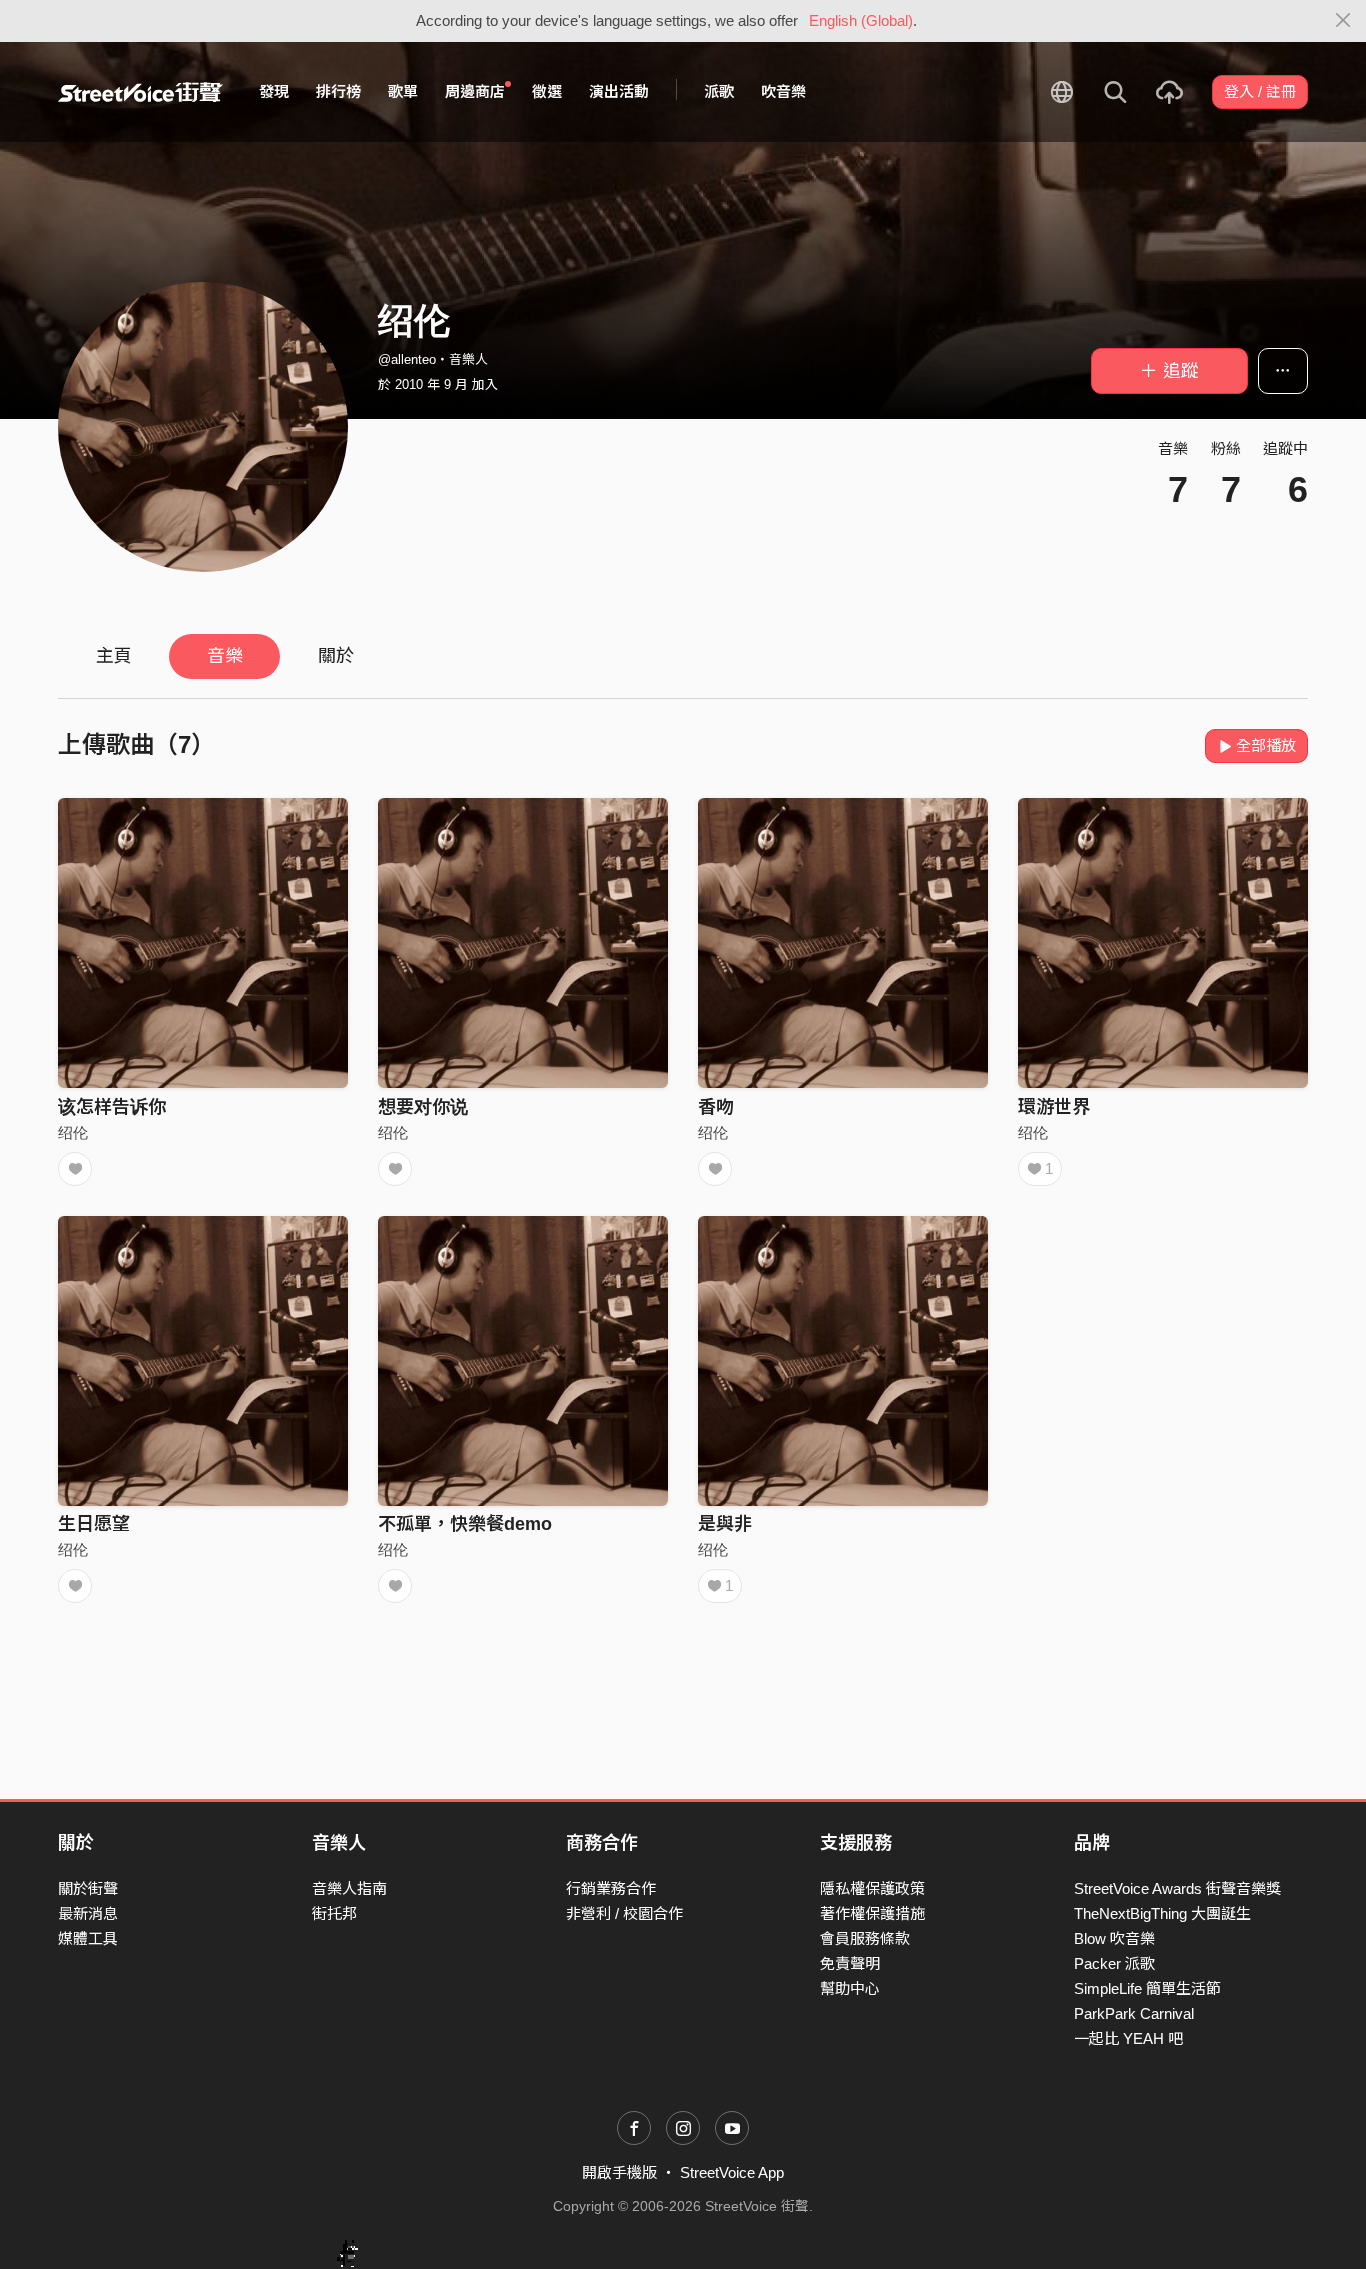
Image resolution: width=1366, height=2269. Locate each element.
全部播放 (1266, 745)
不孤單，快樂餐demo (465, 1524)
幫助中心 (850, 1988)
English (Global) (861, 20)
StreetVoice (140, 92)
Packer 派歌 (1114, 1963)
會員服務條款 (865, 1938)
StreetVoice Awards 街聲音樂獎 (1177, 1888)
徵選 (547, 91)
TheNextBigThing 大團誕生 (1162, 1913)
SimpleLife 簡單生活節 (1147, 1988)
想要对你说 (423, 1107)
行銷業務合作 (611, 1888)
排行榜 (338, 91)
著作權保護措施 (872, 1913)
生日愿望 (94, 1524)
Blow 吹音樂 (1114, 1938)
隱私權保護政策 (872, 1888)
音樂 (225, 656)
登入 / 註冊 (1260, 91)
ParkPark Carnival (1134, 2013)
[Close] (1343, 21)
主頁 (114, 656)
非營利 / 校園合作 (624, 1913)
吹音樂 (783, 91)
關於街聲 (88, 1888)
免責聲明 (850, 1963)
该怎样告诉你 (112, 1107)
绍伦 (73, 1132)
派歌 (719, 91)
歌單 (403, 91)
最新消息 (88, 1913)
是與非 (725, 1524)
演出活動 (619, 91)
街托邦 (334, 1913)
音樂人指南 (349, 1888)
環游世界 (1054, 1107)
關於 (336, 656)
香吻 (716, 1107)
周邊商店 (475, 91)
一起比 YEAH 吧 (1128, 2038)
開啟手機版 (619, 2172)
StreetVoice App (732, 2172)
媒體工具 (88, 1938)
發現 (274, 91)
